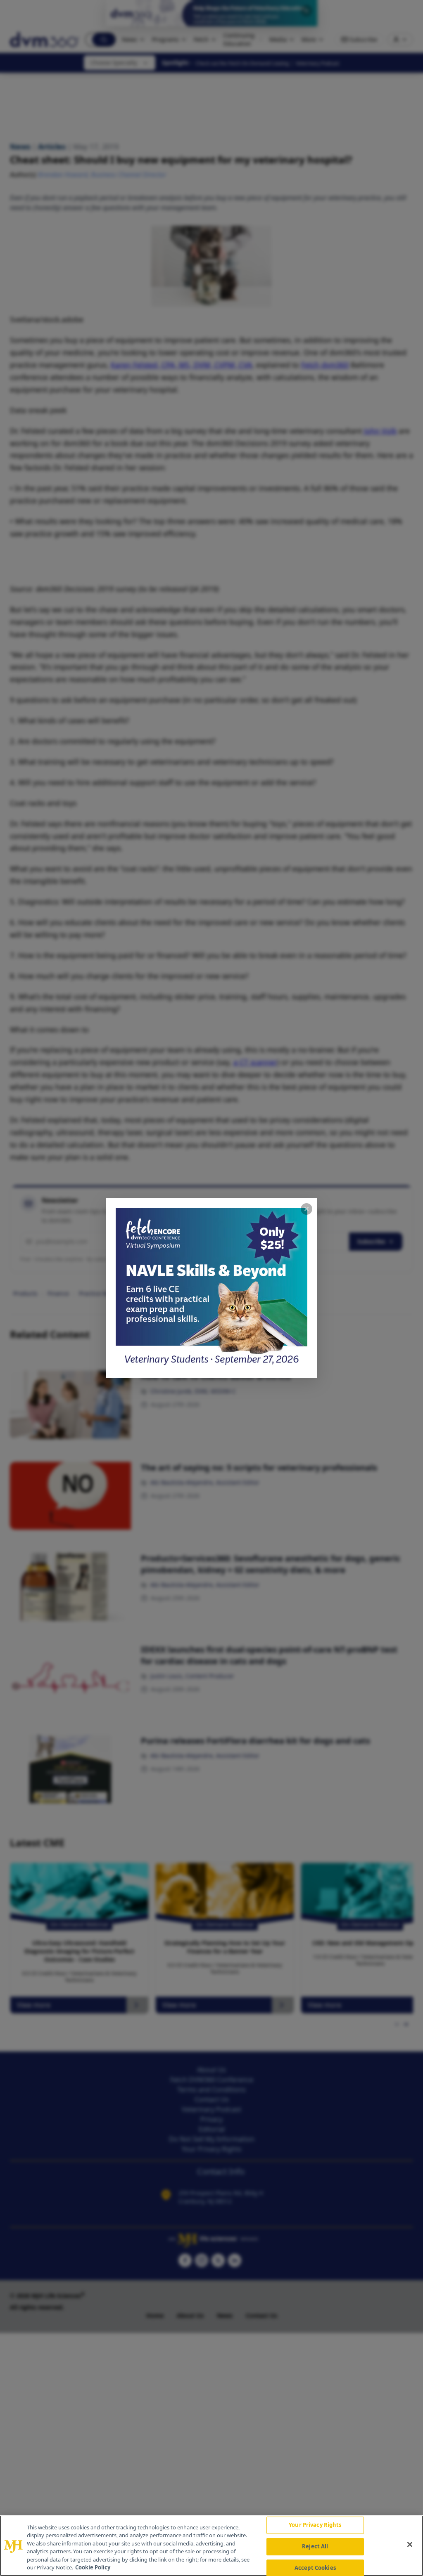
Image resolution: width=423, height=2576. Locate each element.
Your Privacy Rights (315, 2525)
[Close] (410, 2545)
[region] (211, 2546)
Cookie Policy (93, 2567)
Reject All (315, 2546)
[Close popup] (307, 1209)
